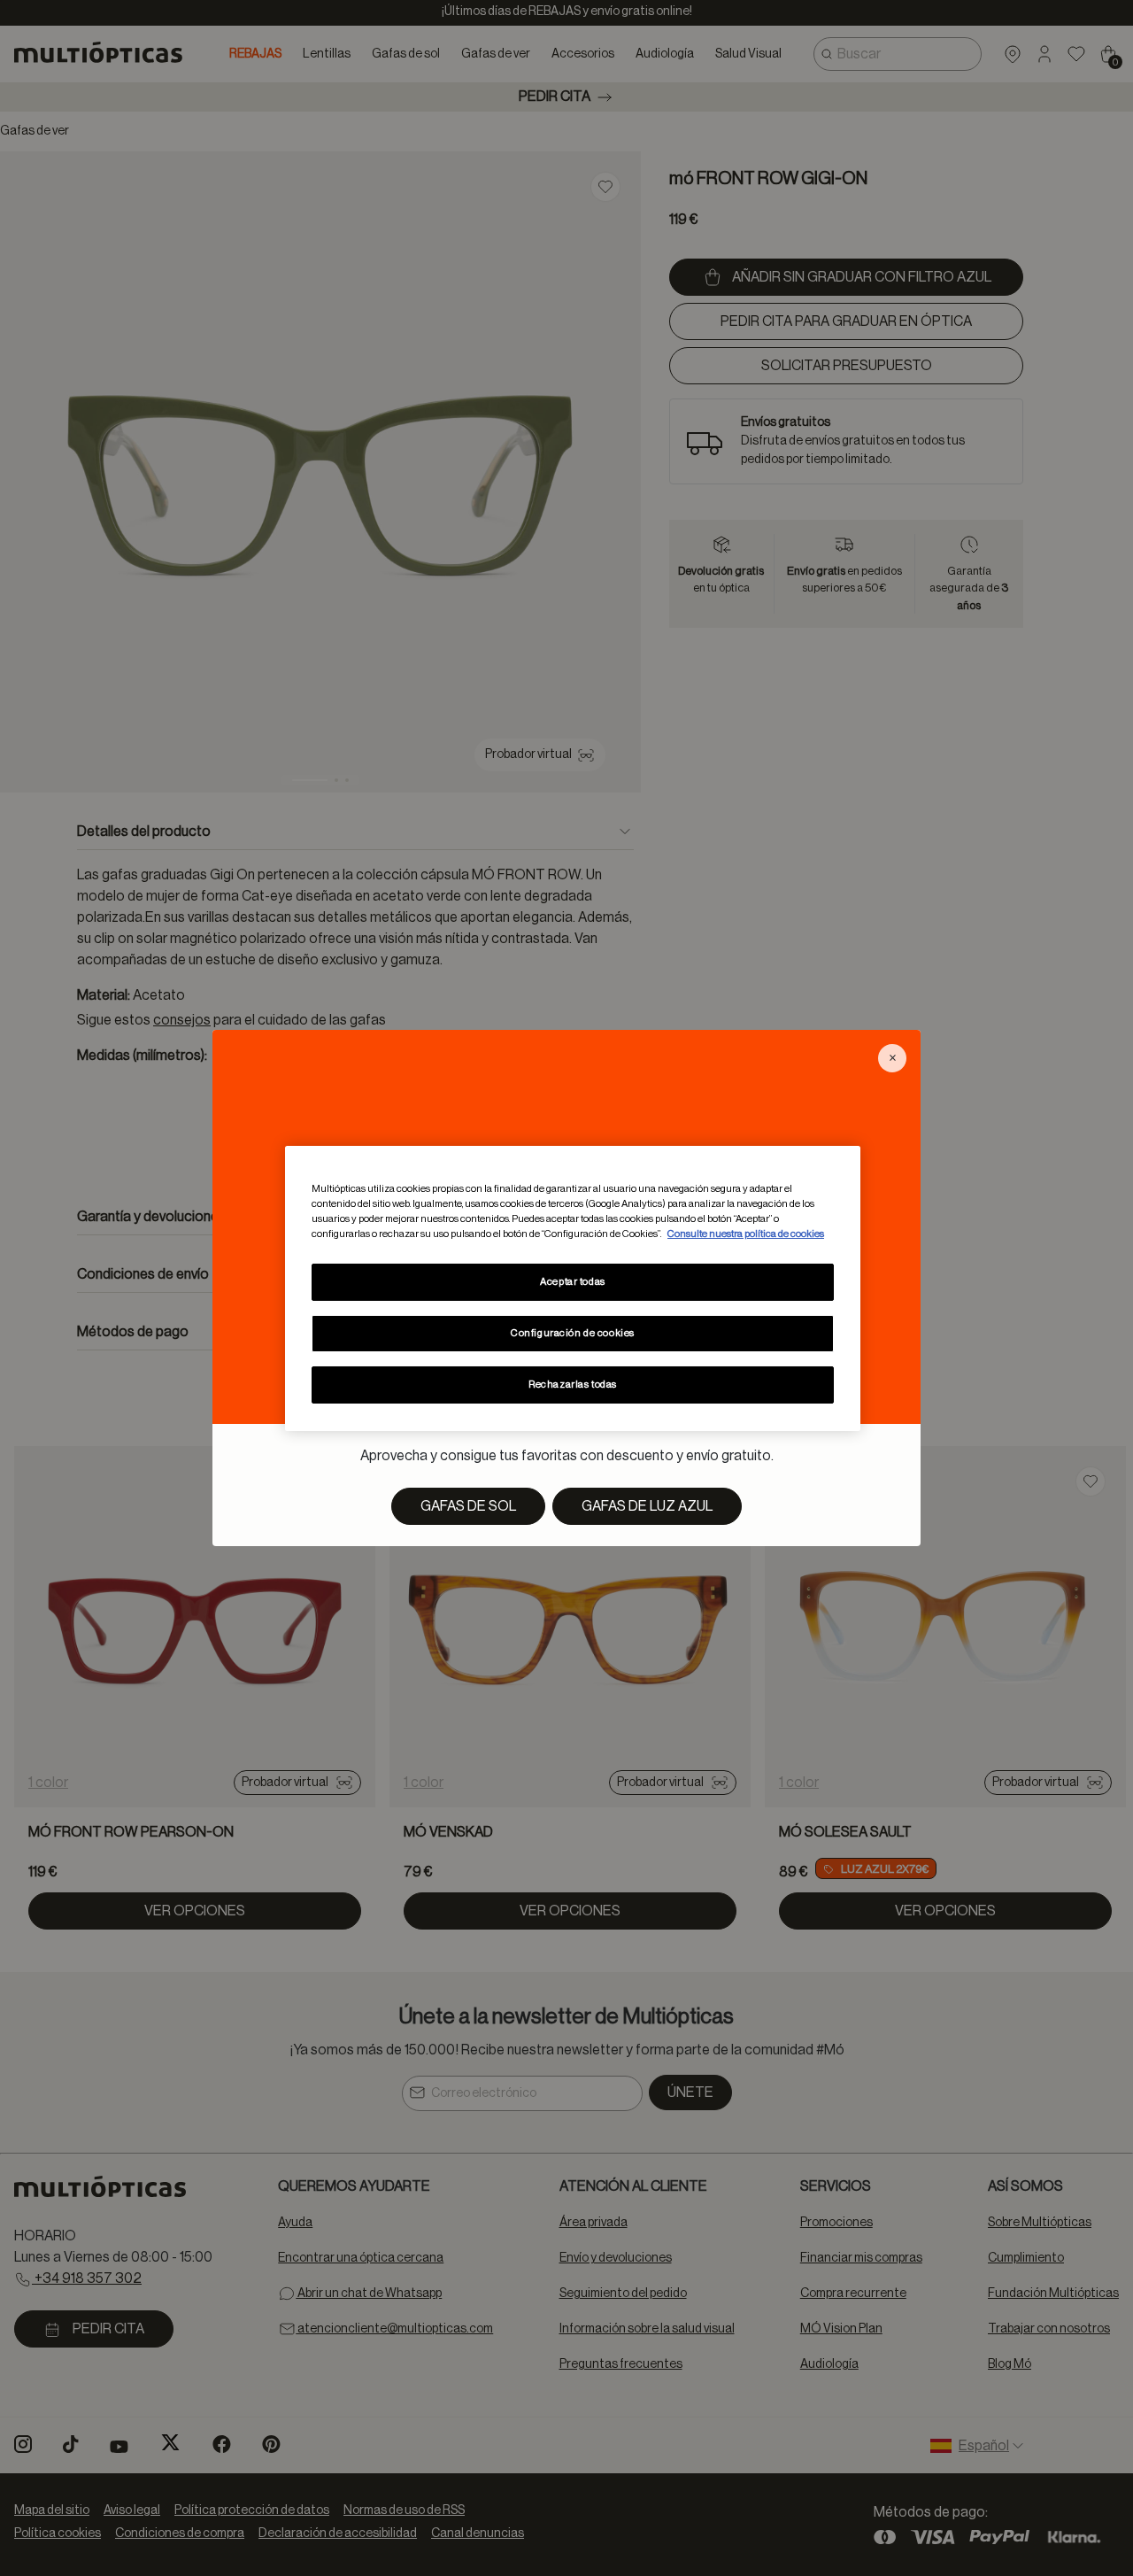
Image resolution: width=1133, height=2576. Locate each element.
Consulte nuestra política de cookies (746, 1234)
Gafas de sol (468, 1506)
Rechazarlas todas (573, 1385)
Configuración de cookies (573, 1333)
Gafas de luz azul (647, 1506)
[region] (573, 1288)
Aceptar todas (572, 1282)
